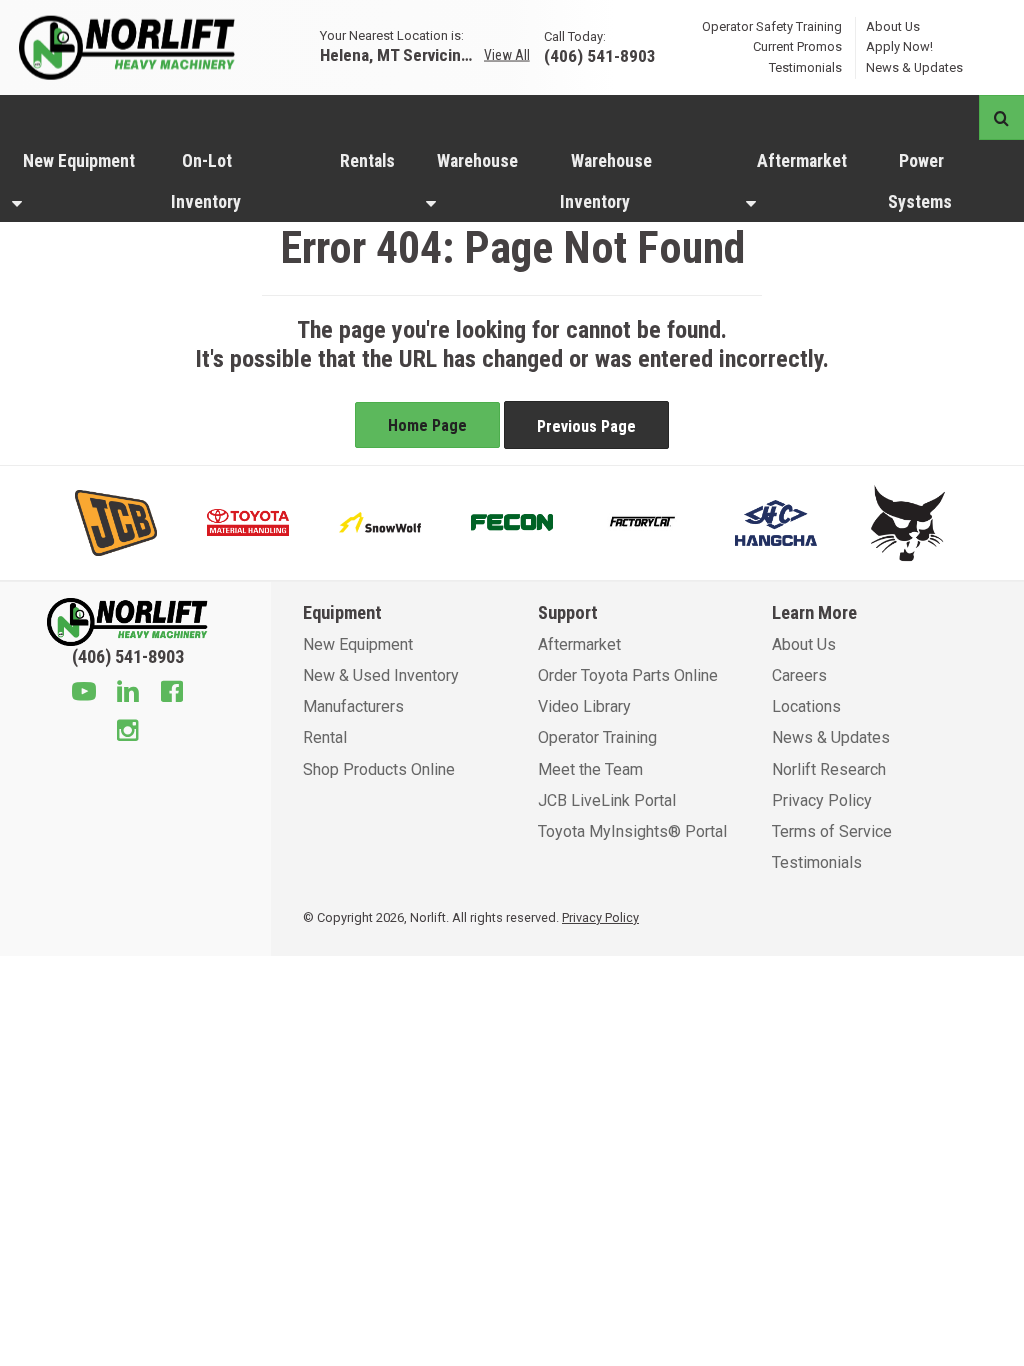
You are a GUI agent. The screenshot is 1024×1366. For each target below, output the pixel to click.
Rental (325, 737)
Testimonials (805, 67)
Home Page (427, 425)
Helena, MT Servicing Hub (400, 54)
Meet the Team (590, 769)
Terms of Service (832, 831)
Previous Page (586, 426)
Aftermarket (802, 161)
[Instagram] (128, 733)
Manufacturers (353, 706)
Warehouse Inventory (606, 181)
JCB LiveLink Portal (607, 800)
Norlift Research (829, 769)
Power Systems (920, 181)
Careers (799, 675)
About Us (893, 25)
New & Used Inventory (381, 675)
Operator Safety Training (772, 25)
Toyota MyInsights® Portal (632, 831)
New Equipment (79, 161)
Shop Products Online (379, 769)
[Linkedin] (128, 694)
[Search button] (1001, 117)
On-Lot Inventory (206, 181)
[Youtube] (84, 694)
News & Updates (914, 67)
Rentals (367, 161)
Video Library (584, 706)
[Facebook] (172, 694)
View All (507, 55)
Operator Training (597, 737)
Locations (806, 706)
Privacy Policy (822, 800)
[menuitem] (79, 181)
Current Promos (797, 46)
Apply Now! (899, 46)
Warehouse (477, 161)
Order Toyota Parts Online (628, 675)
